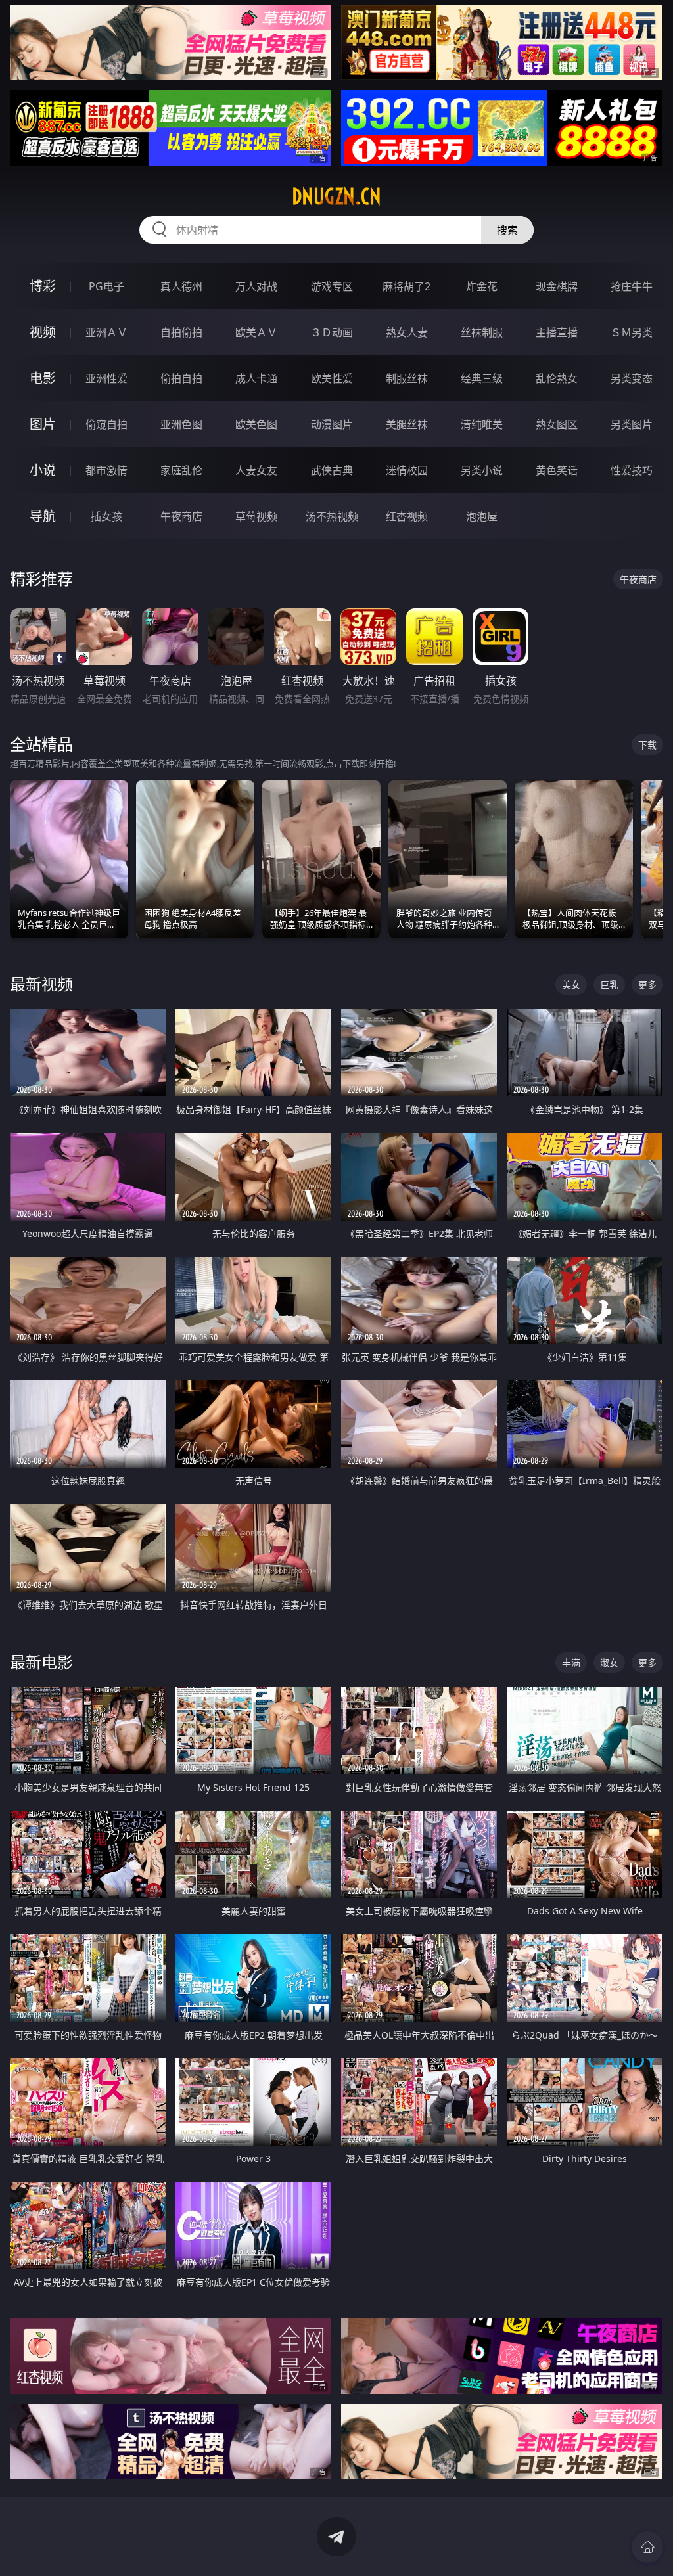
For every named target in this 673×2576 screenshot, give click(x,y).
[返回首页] (647, 2547)
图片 (43, 424)
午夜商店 (181, 516)
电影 (43, 378)
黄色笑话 (557, 470)
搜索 (507, 230)
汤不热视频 (332, 516)
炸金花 (482, 286)
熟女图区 (557, 424)
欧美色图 (256, 424)
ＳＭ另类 (632, 332)
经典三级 (482, 378)
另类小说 (482, 470)
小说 (43, 470)
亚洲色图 (181, 424)
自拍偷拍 (181, 332)
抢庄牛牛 (632, 286)
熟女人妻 (407, 332)
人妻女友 (256, 470)
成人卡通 (256, 378)
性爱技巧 (632, 470)
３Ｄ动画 (332, 332)
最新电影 (41, 1662)
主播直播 (557, 332)
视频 (43, 332)
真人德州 (181, 286)
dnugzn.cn (336, 196)
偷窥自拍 (106, 424)
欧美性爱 (332, 378)
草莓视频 (256, 516)
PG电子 (106, 286)
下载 (647, 745)
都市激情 (106, 470)
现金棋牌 (557, 286)
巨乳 (609, 984)
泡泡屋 (482, 516)
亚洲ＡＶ (106, 332)
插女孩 (106, 516)
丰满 (571, 1662)
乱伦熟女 (557, 378)
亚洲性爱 (106, 378)
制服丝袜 (407, 378)
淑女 (609, 1662)
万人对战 (256, 286)
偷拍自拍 (181, 378)
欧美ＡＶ (256, 332)
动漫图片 (332, 424)
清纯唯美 (482, 424)
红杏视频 (407, 516)
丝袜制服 (482, 332)
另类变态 (632, 378)
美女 (571, 984)
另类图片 (632, 424)
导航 (43, 516)
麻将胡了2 (406, 286)
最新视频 (41, 984)
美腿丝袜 (407, 424)
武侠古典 (332, 470)
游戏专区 (332, 286)
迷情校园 (407, 470)
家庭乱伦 (181, 470)
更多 (647, 984)
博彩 (43, 286)
